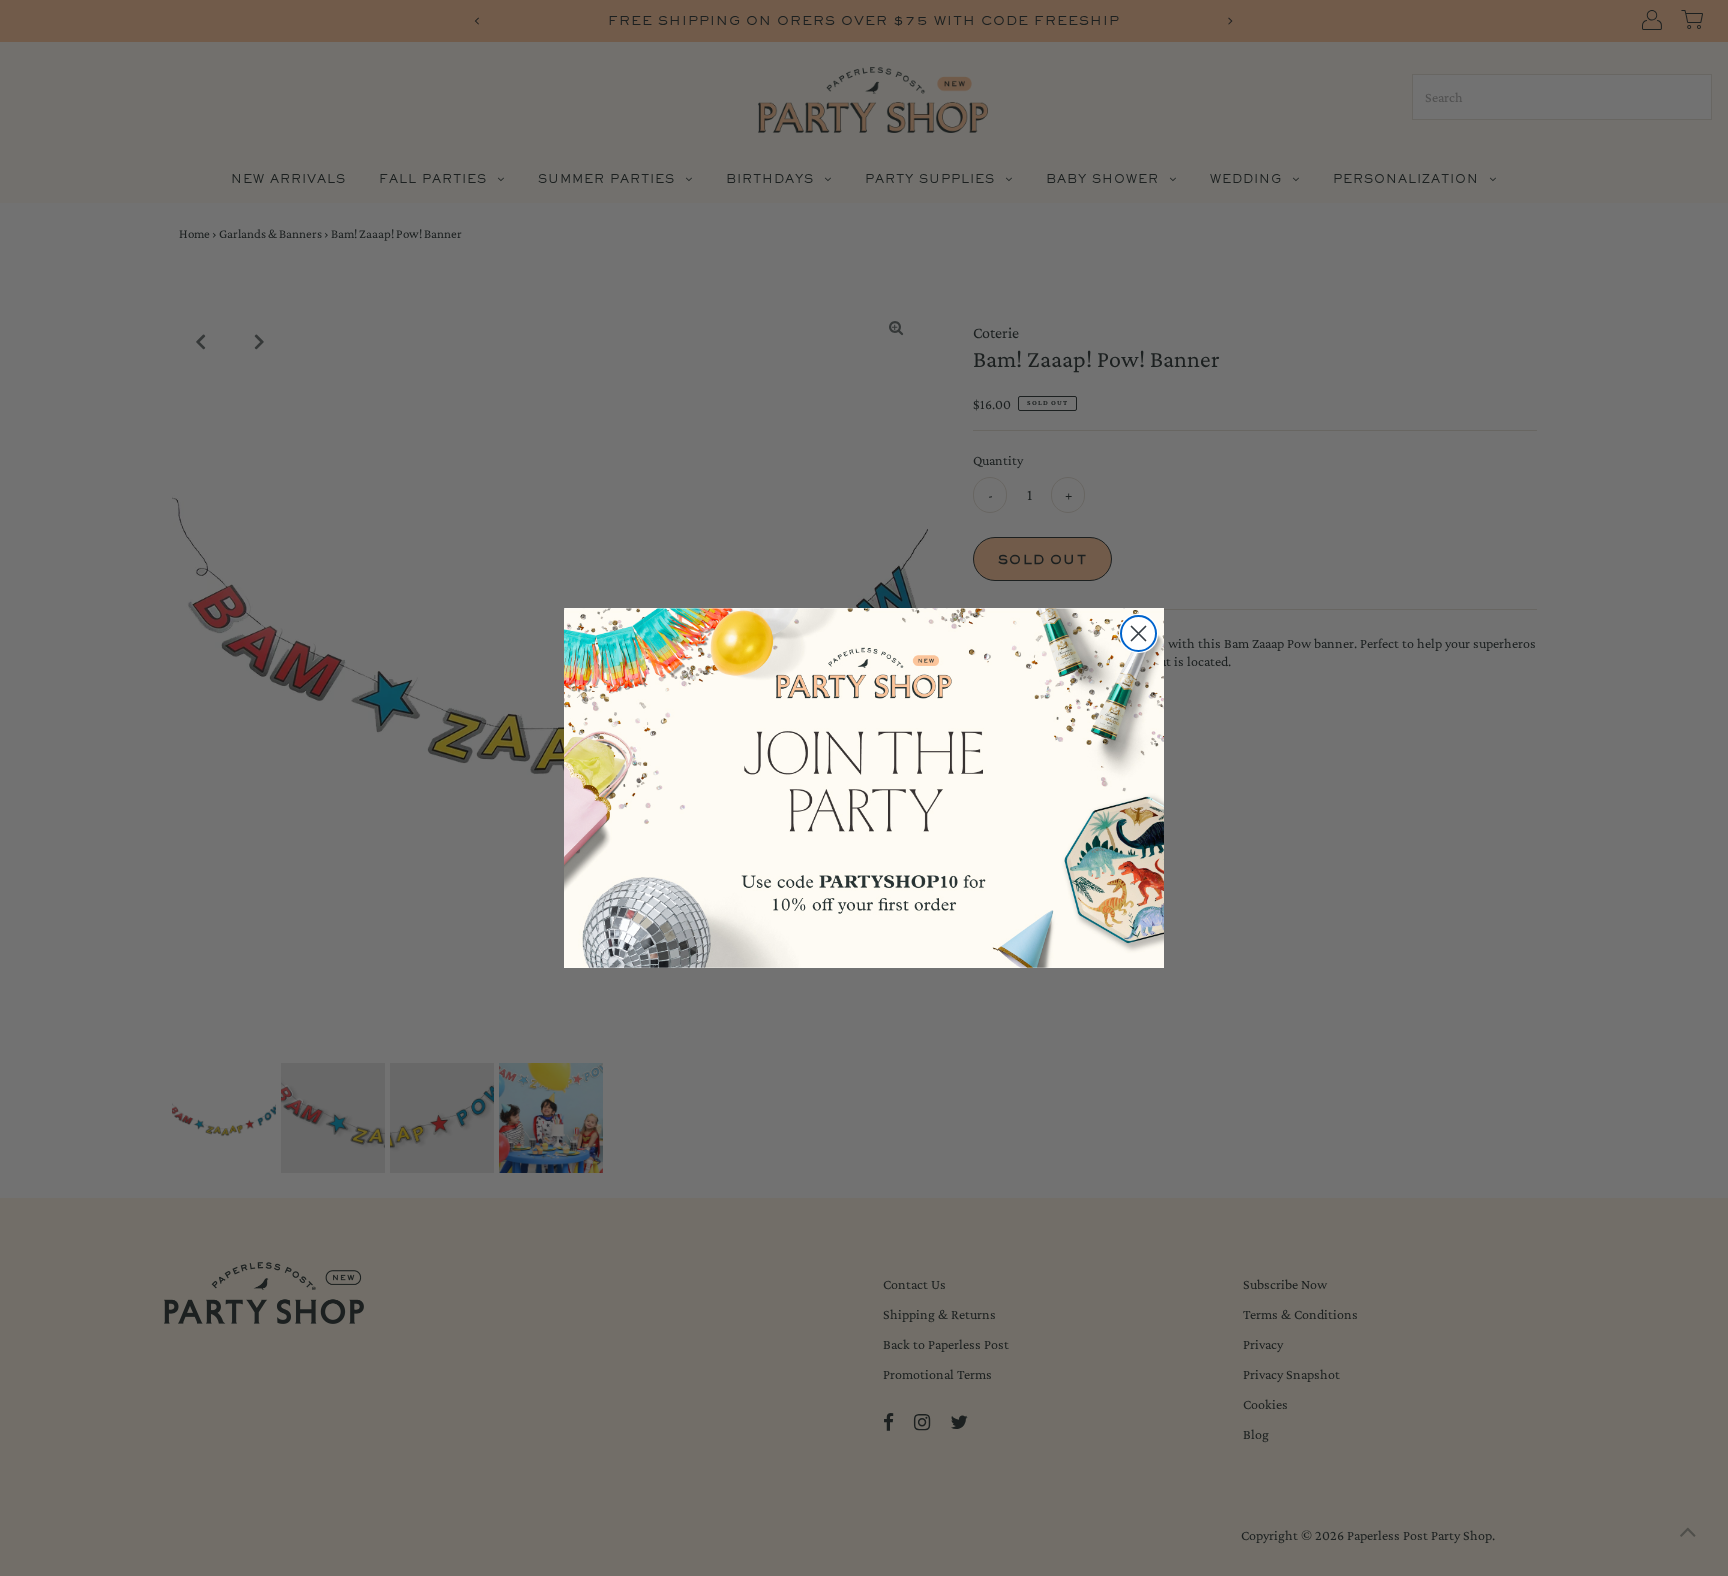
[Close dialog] (1138, 633)
